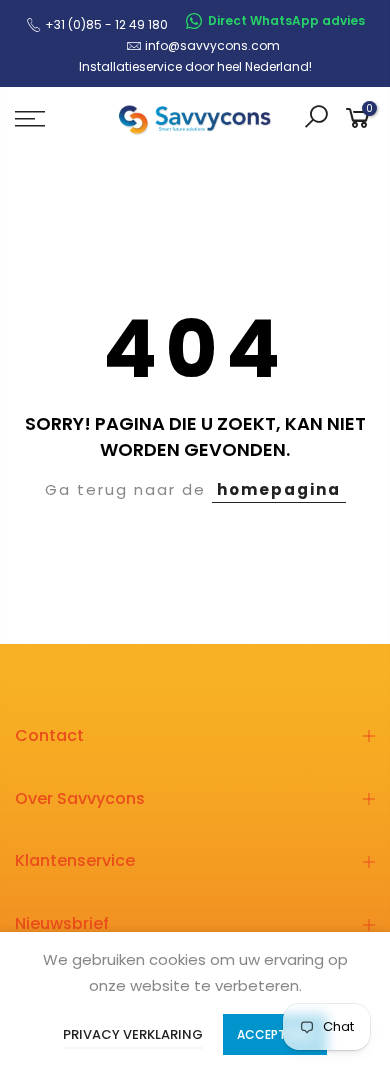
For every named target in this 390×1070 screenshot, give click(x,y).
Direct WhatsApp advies (286, 20)
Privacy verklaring (133, 1034)
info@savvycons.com (212, 45)
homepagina (279, 489)
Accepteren (275, 1034)
